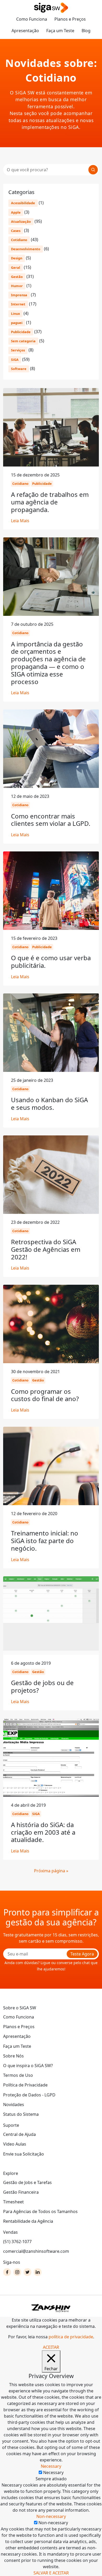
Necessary (53, 2472)
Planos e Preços (70, 19)
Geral (16, 268)
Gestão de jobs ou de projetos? (42, 1686)
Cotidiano (19, 240)
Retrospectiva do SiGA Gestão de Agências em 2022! (46, 1249)
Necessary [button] (51, 2466)
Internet (18, 304)
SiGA (15, 360)
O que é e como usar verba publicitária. (51, 962)
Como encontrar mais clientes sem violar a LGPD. (51, 820)
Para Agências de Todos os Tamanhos (40, 2211)
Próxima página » (51, 1871)
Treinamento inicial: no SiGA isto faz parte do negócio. (45, 1541)
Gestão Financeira (21, 2192)
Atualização (21, 221)
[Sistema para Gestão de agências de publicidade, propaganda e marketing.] (51, 8)
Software (19, 369)
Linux (15, 314)
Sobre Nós (13, 2056)
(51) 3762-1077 (17, 2242)
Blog (86, 31)
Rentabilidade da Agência (28, 2221)
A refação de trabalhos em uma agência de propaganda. (50, 502)
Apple (16, 212)
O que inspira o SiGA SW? (28, 2066)
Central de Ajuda (19, 2134)
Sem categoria (23, 341)
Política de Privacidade (25, 2085)
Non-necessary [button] (51, 2516)
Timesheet (13, 2202)
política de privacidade (71, 2337)
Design (17, 258)
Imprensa (19, 295)
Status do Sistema (21, 2114)
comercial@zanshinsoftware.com (36, 2251)
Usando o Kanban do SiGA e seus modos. (49, 1104)
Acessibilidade (23, 203)
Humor (17, 286)
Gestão (17, 277)
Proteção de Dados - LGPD (29, 2095)
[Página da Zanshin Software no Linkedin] (38, 2272)
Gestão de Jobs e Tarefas (27, 2182)
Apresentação (25, 31)
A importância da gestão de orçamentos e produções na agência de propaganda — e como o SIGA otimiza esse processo (48, 663)
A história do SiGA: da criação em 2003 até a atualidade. (43, 1832)
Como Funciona (32, 19)
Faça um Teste (60, 31)
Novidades (14, 2105)
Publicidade (21, 332)
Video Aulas (15, 2144)
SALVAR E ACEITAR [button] (51, 2573)
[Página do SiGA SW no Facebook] (7, 2272)
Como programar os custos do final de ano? (45, 1395)
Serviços (18, 350)
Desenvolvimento (26, 249)
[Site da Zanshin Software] (51, 2308)
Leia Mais (20, 521)
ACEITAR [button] (51, 2347)
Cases (16, 231)
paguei (17, 323)
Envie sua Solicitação (24, 2154)
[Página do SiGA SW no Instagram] (17, 2272)
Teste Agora (82, 1954)
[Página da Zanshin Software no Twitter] (27, 2272)
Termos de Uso (18, 2075)
